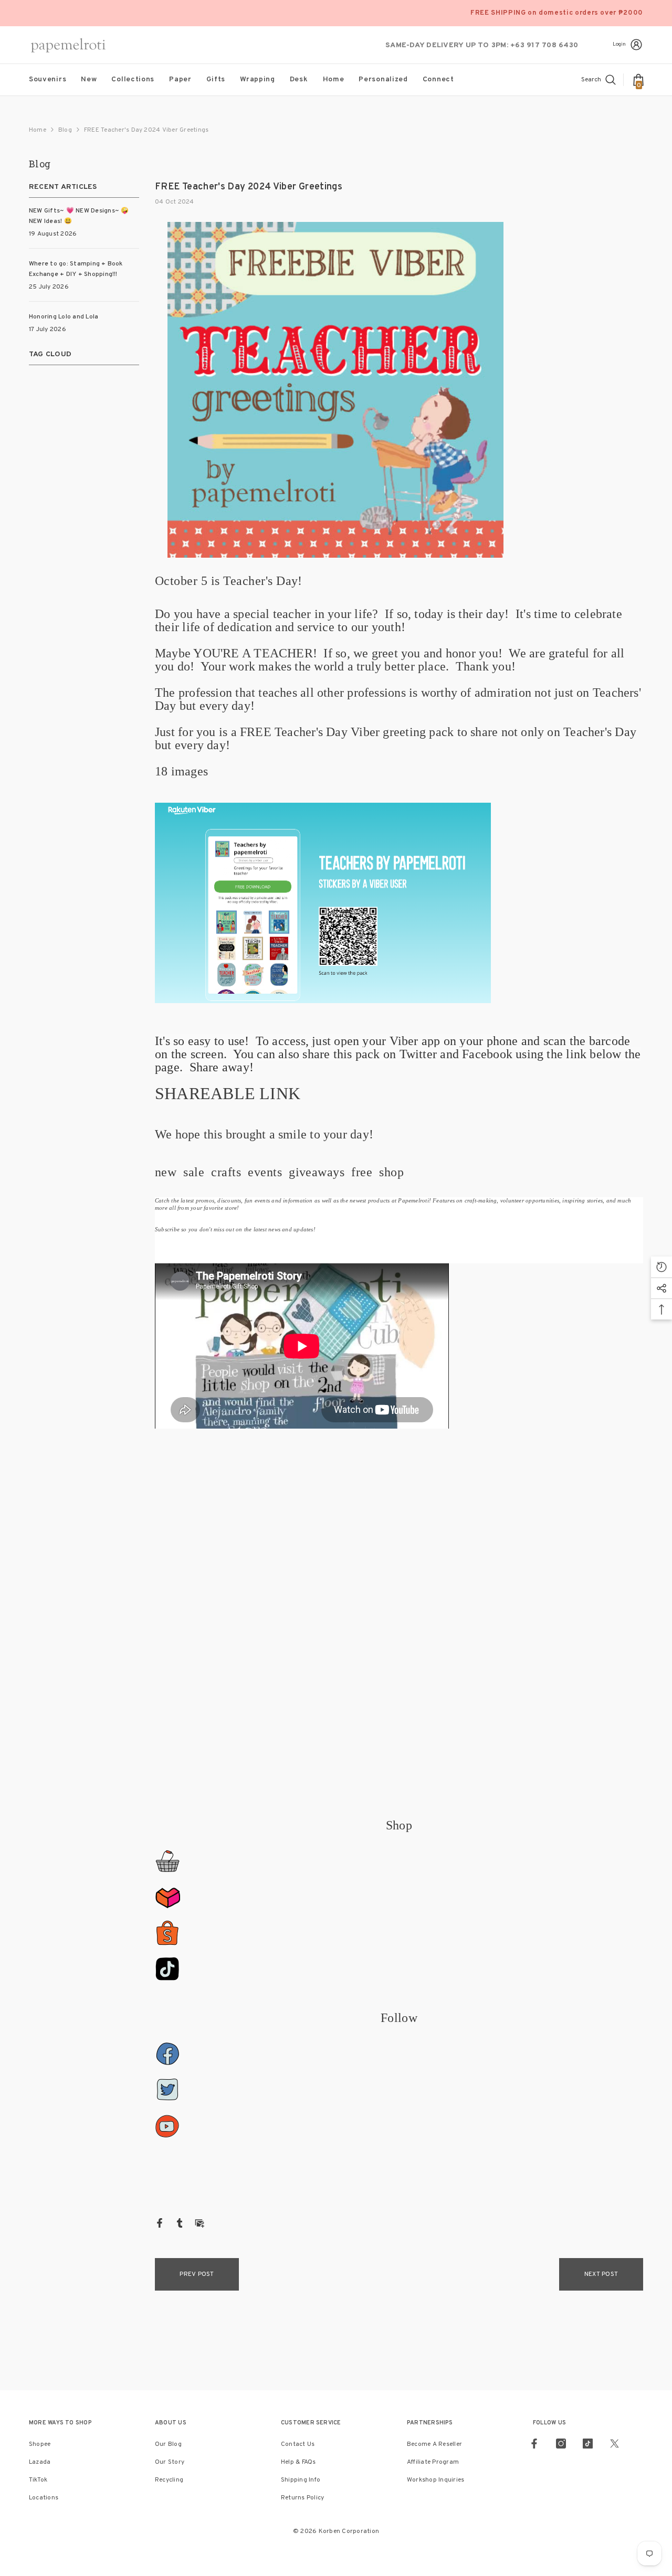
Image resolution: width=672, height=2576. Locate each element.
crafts (226, 1172)
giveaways (317, 1172)
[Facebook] (160, 2223)
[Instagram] (561, 2444)
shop (391, 1172)
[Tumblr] (180, 2223)
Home (38, 130)
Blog (65, 130)
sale (194, 1172)
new (166, 1172)
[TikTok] (588, 2444)
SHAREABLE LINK (228, 1093)
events (265, 1172)
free (362, 1172)
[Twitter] (615, 2444)
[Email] (199, 2223)
